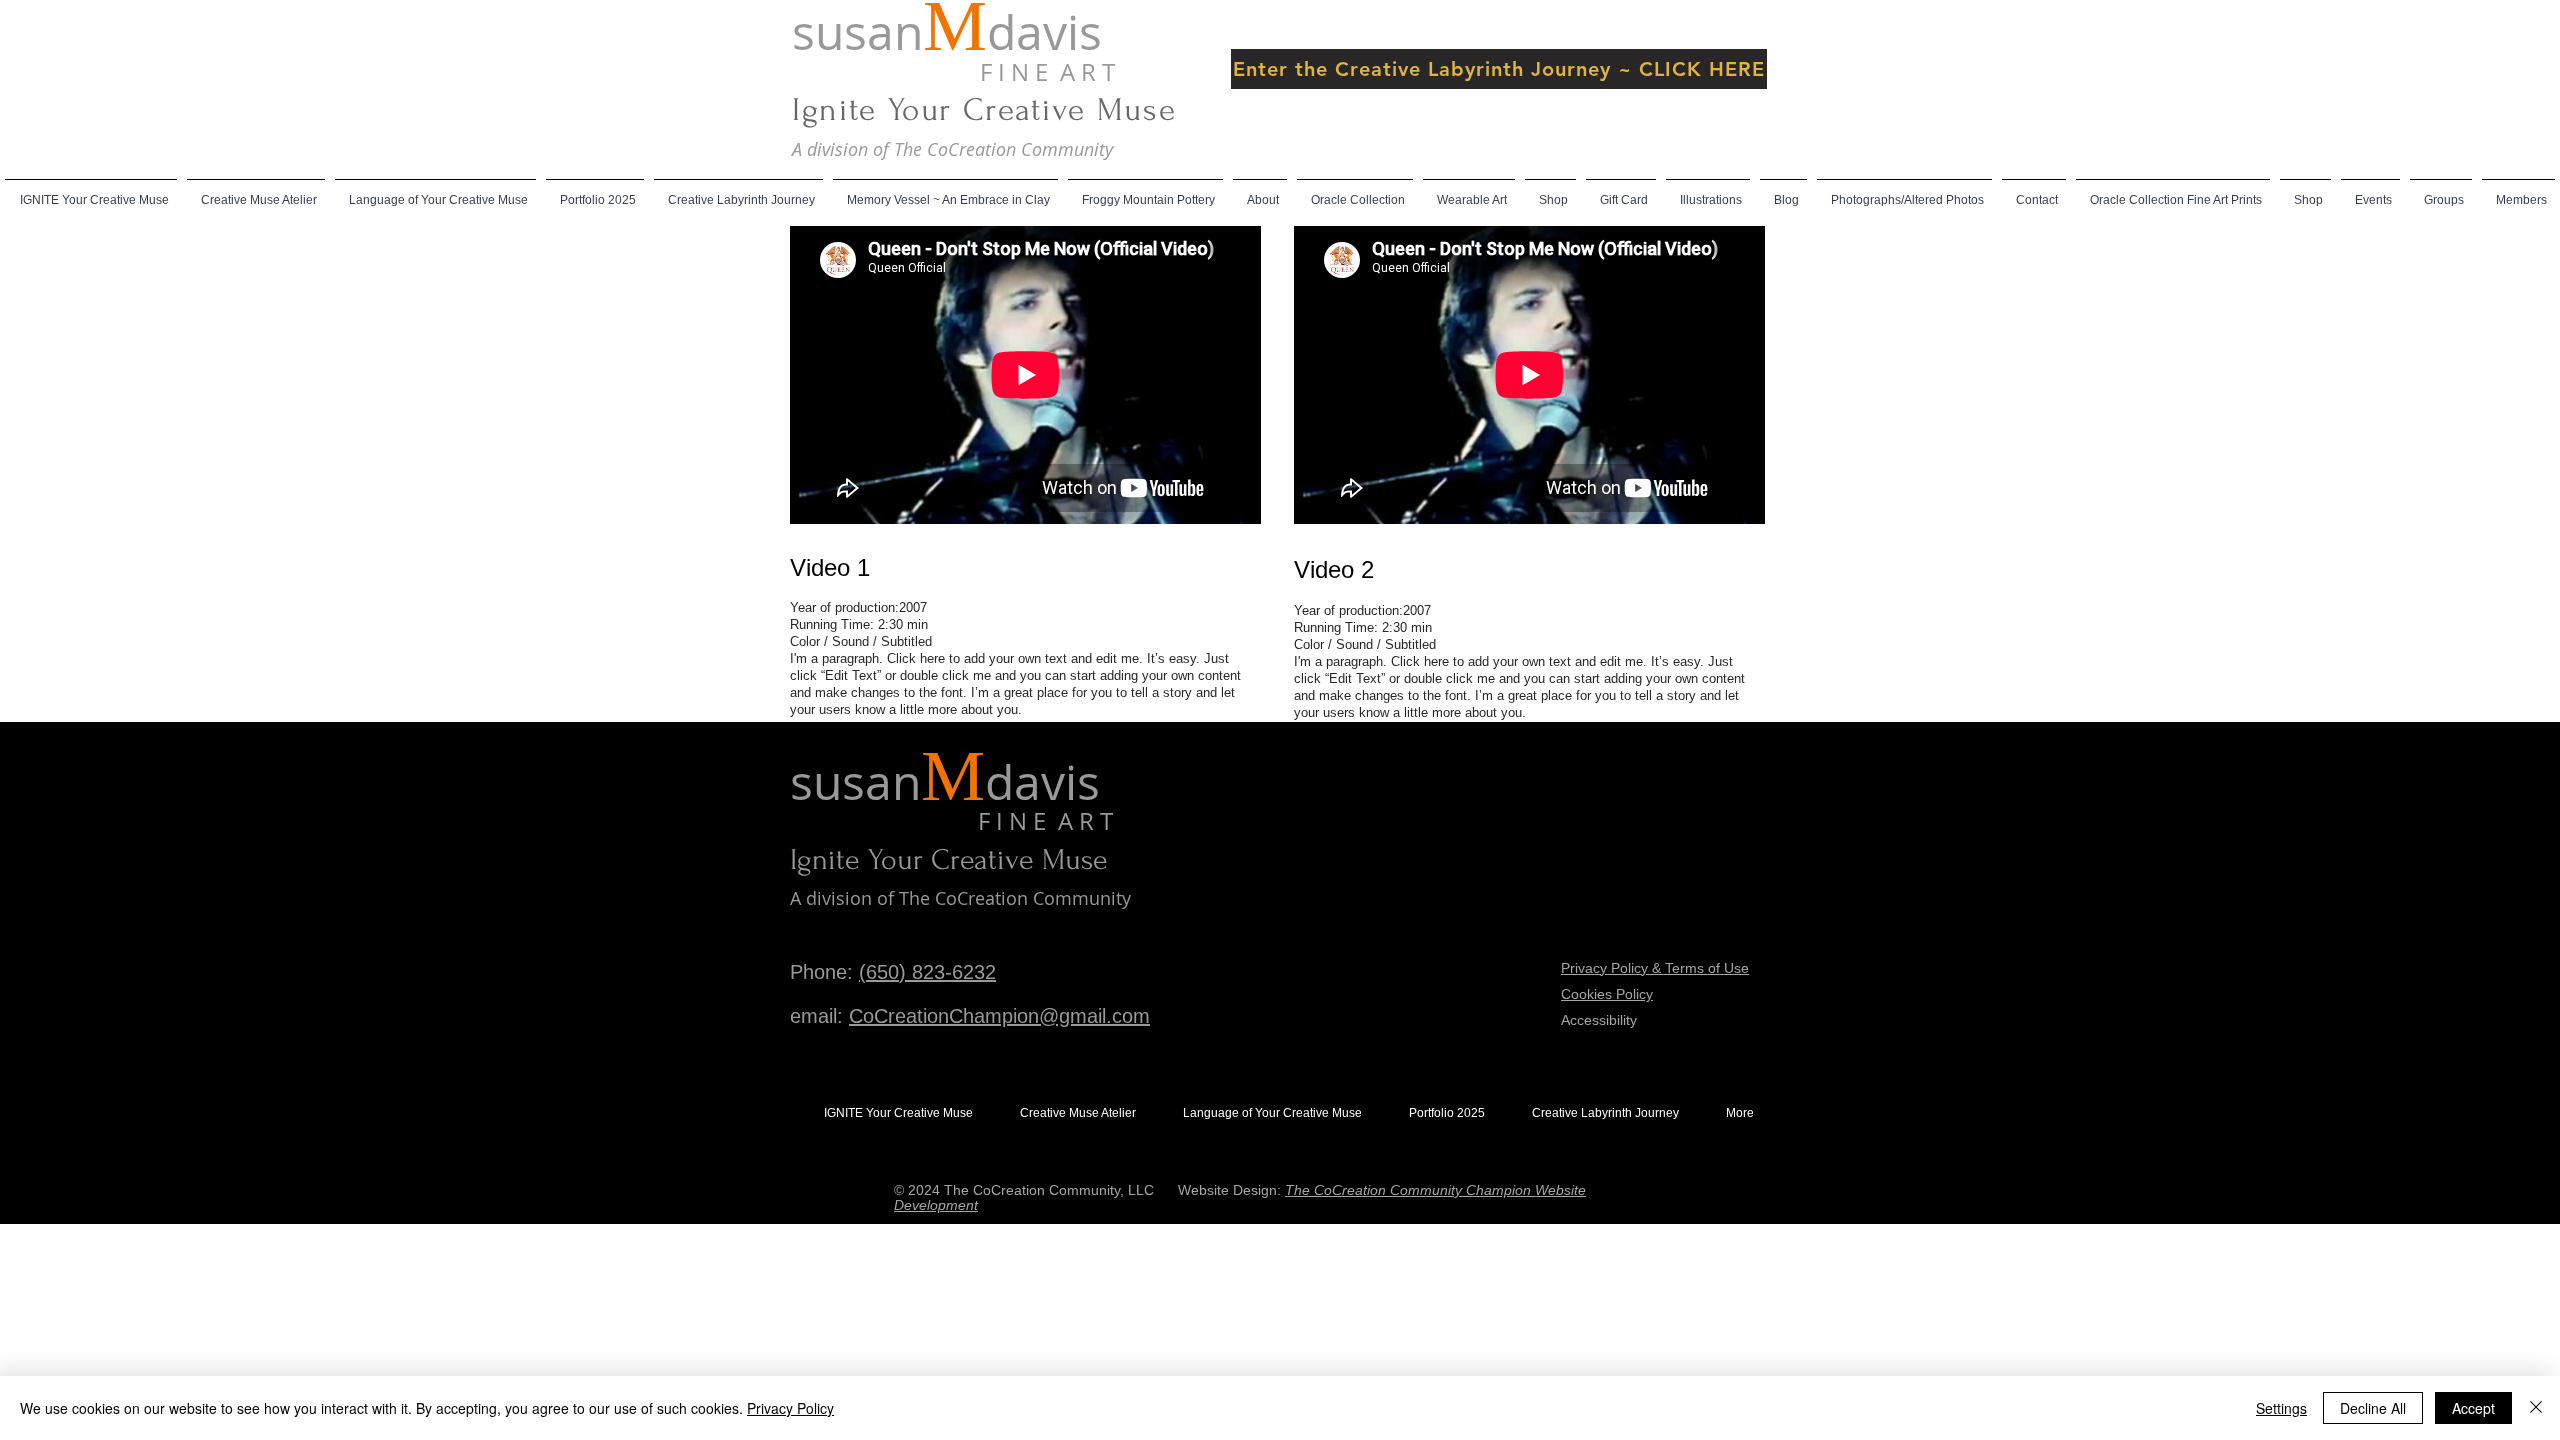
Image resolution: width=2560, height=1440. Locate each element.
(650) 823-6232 (927, 972)
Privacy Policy (790, 1408)
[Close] (2536, 1408)
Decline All (2373, 1408)
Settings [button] (2281, 1408)
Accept (2473, 1408)
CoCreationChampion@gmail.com (999, 1016)
